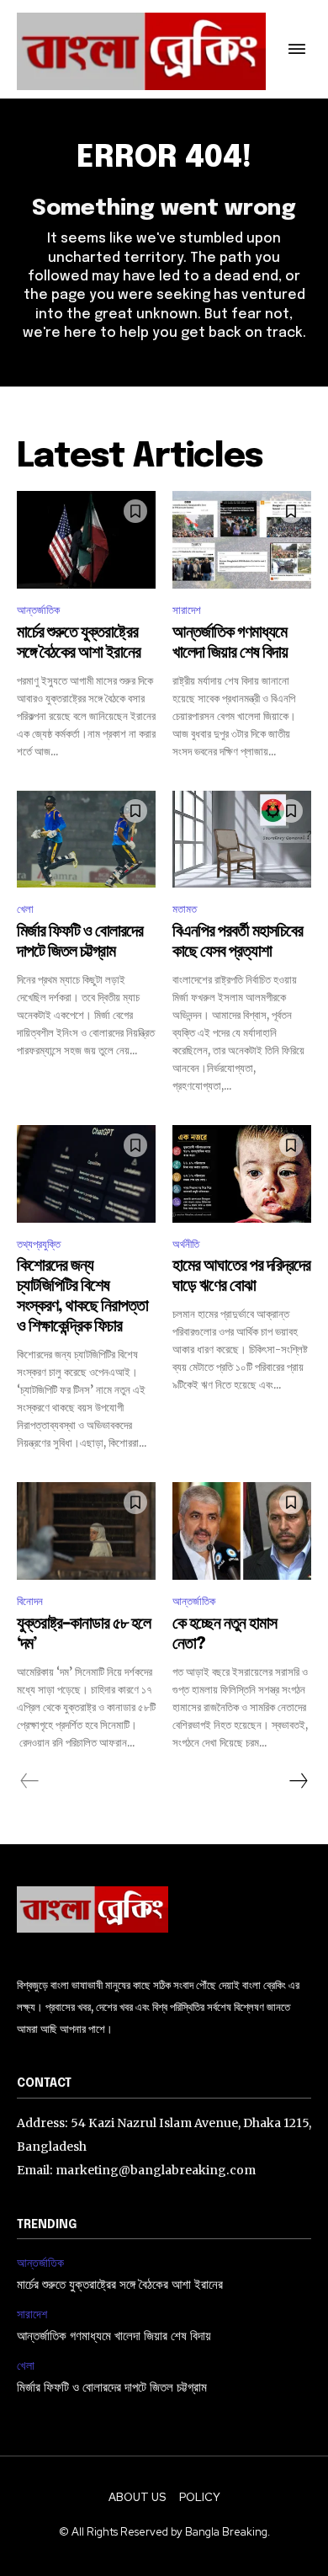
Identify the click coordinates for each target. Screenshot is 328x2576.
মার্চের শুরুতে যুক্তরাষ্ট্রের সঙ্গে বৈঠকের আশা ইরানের (120, 2285)
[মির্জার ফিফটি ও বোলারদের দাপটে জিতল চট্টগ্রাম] (86, 840)
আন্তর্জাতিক (38, 610)
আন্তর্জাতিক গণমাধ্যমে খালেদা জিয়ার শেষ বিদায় (114, 2337)
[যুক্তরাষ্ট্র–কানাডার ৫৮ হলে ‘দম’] (86, 1531)
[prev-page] (30, 1781)
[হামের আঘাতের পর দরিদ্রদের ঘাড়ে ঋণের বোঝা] (242, 1174)
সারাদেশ (187, 610)
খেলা (25, 909)
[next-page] (298, 1781)
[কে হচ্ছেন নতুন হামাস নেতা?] (242, 1531)
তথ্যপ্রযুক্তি (39, 1244)
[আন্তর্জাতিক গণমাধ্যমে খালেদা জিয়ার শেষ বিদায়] (242, 540)
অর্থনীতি (186, 1244)
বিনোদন (30, 1601)
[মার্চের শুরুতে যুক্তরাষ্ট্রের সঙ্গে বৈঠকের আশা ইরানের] (86, 540)
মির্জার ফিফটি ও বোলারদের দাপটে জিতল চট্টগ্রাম (112, 2388)
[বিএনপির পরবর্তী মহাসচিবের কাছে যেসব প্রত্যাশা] (242, 840)
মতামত (185, 909)
